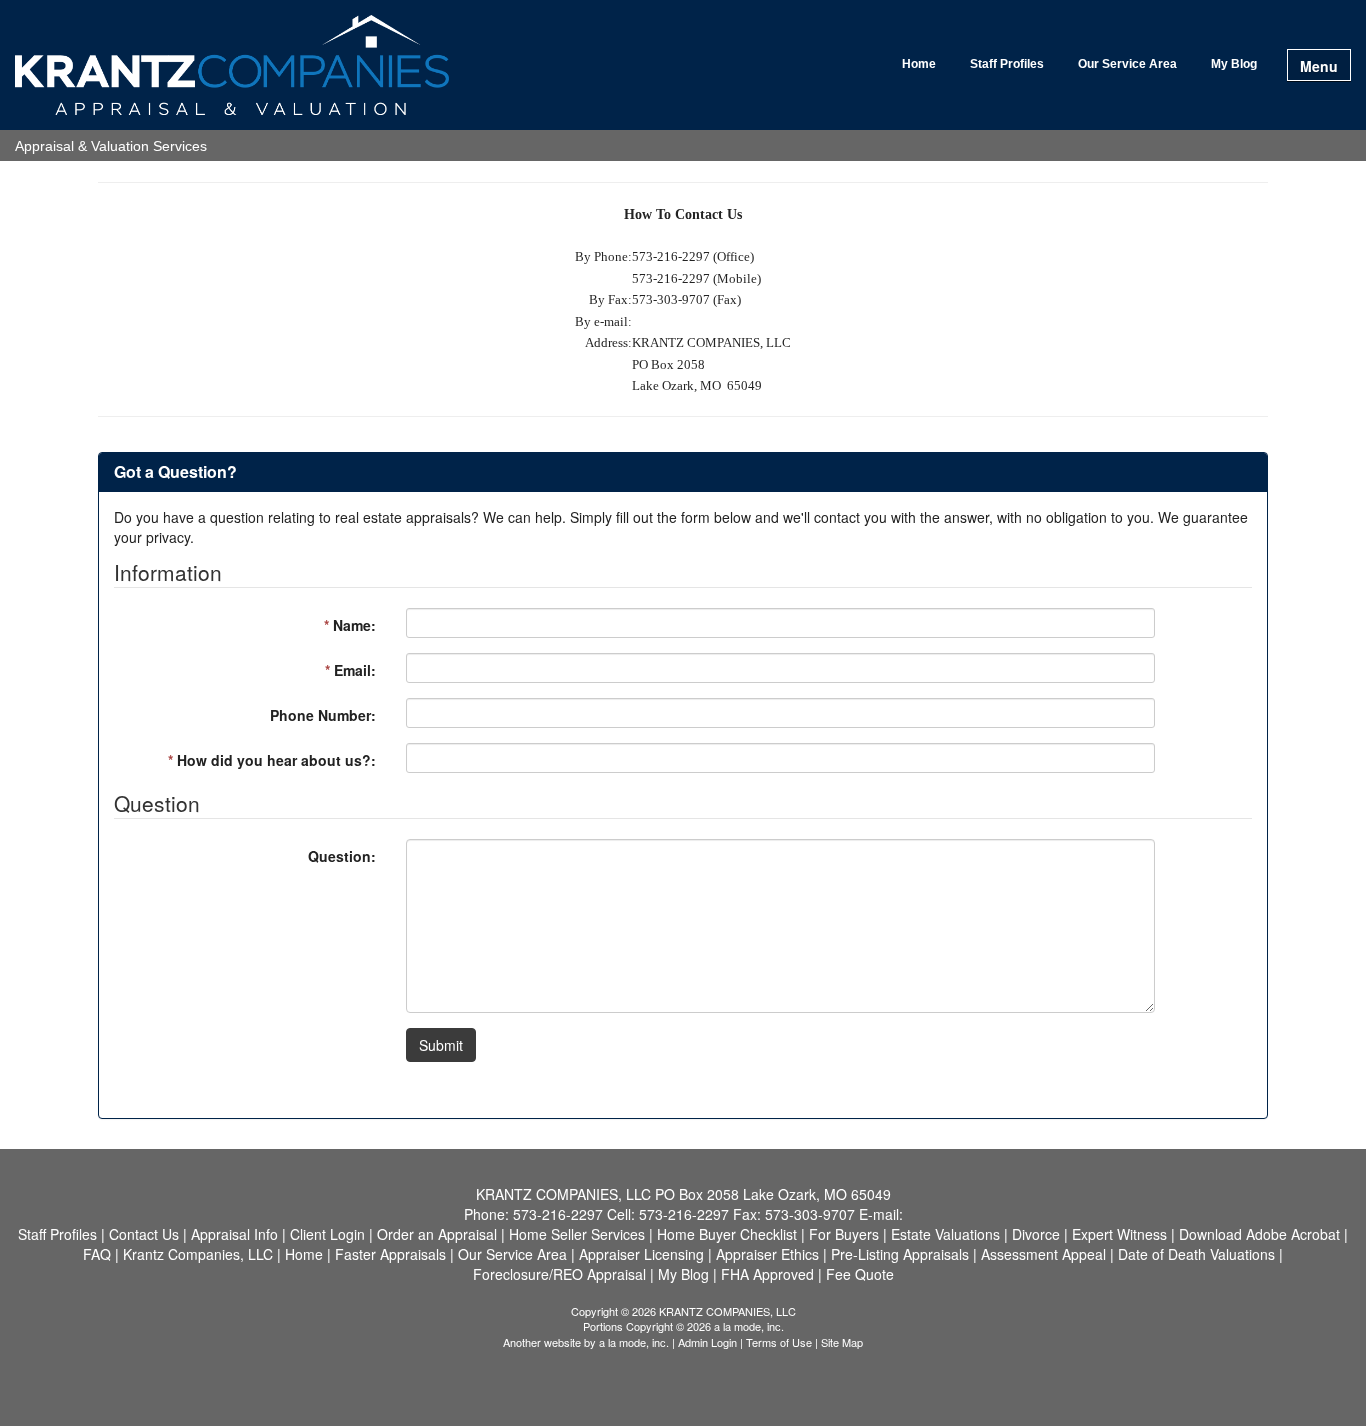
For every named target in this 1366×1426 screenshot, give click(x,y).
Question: (342, 856)
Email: (350, 670)
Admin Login (707, 1342)
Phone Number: (323, 715)
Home (919, 64)
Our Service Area (1127, 64)
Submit (441, 1045)
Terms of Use (779, 1342)
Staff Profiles (1007, 64)
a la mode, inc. (634, 1342)
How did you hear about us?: (272, 760)
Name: (350, 625)
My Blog (1234, 64)
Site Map (842, 1342)
